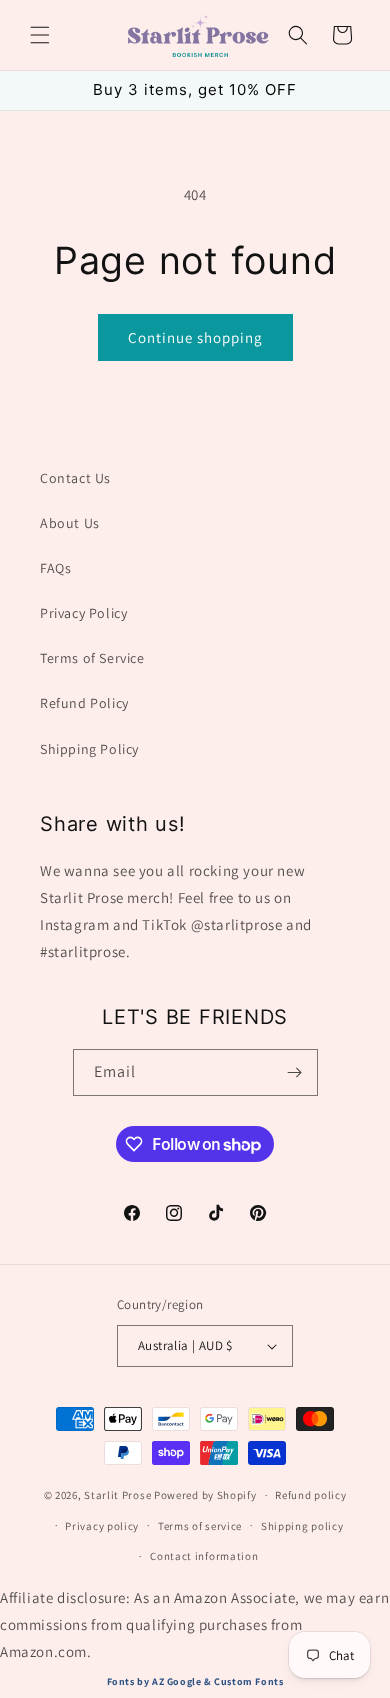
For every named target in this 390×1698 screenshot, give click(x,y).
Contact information (204, 1556)
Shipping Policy (89, 749)
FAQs (55, 568)
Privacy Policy (83, 613)
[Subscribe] (295, 1072)
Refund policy (310, 1495)
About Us (70, 523)
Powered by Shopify (205, 1495)
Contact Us (75, 478)
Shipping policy (302, 1526)
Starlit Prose (117, 1495)
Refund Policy (84, 703)
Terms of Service (92, 658)
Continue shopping (195, 337)
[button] (40, 35)
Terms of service (200, 1526)
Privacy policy (102, 1526)
